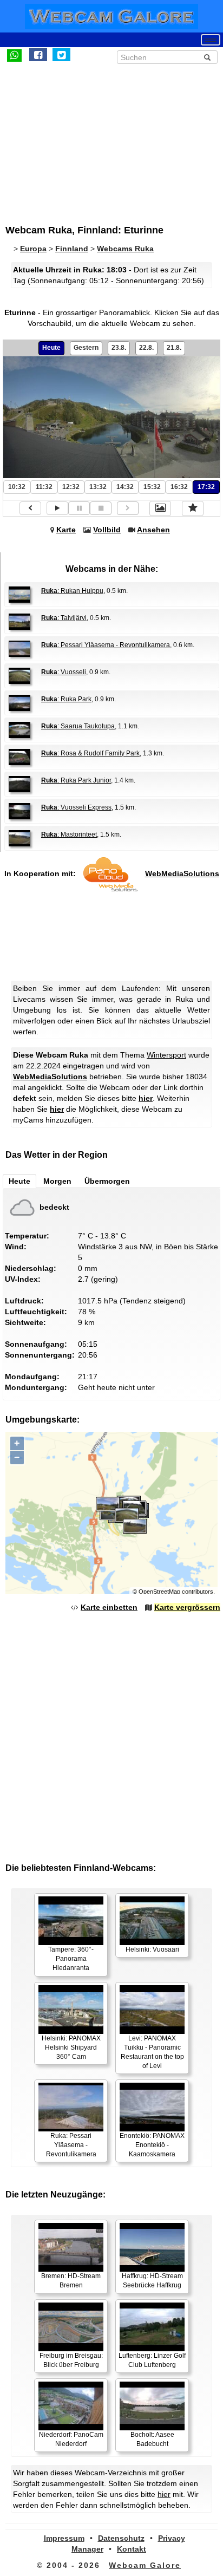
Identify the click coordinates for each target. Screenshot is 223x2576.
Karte (66, 530)
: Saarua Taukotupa (78, 726)
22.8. (146, 348)
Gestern (86, 348)
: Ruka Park (66, 699)
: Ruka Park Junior (76, 780)
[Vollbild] (160, 508)
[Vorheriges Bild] (30, 508)
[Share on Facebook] (38, 55)
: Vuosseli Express (76, 807)
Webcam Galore (145, 2565)
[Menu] (211, 40)
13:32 (98, 487)
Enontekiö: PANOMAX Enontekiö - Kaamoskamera (152, 2145)
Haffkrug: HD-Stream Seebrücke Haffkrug (152, 2281)
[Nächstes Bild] (128, 508)
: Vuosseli (64, 672)
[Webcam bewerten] (193, 508)
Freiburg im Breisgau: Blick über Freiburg (71, 2360)
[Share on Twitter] (61, 55)
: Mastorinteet (69, 834)
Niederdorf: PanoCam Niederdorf (71, 2439)
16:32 (179, 487)
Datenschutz (121, 2538)
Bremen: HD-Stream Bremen (71, 2281)
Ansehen (153, 530)
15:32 (152, 487)
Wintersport (166, 1055)
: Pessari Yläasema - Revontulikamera (106, 645)
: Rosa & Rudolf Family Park (90, 753)
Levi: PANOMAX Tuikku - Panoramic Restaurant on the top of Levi (152, 2052)
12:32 (71, 487)
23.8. (119, 348)
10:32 (17, 487)
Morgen (57, 1181)
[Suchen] (207, 57)
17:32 (206, 487)
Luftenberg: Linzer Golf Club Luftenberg (152, 2360)
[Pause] (79, 508)
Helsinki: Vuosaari (152, 1949)
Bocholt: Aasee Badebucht (152, 2439)
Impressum (64, 2538)
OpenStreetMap (159, 1592)
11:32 (44, 487)
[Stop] (101, 508)
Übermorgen (107, 1181)
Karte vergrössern (187, 1607)
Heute (51, 348)
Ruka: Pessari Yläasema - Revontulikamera (71, 2145)
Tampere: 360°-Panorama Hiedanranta (71, 1959)
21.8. (174, 348)
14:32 (125, 487)
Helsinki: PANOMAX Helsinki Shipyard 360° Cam (71, 2047)
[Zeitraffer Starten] (57, 508)
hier (146, 1098)
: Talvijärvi (64, 618)
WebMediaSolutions (182, 873)
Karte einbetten (109, 1607)
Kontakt (132, 2549)
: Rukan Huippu (72, 591)
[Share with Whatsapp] (14, 55)
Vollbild (107, 530)
